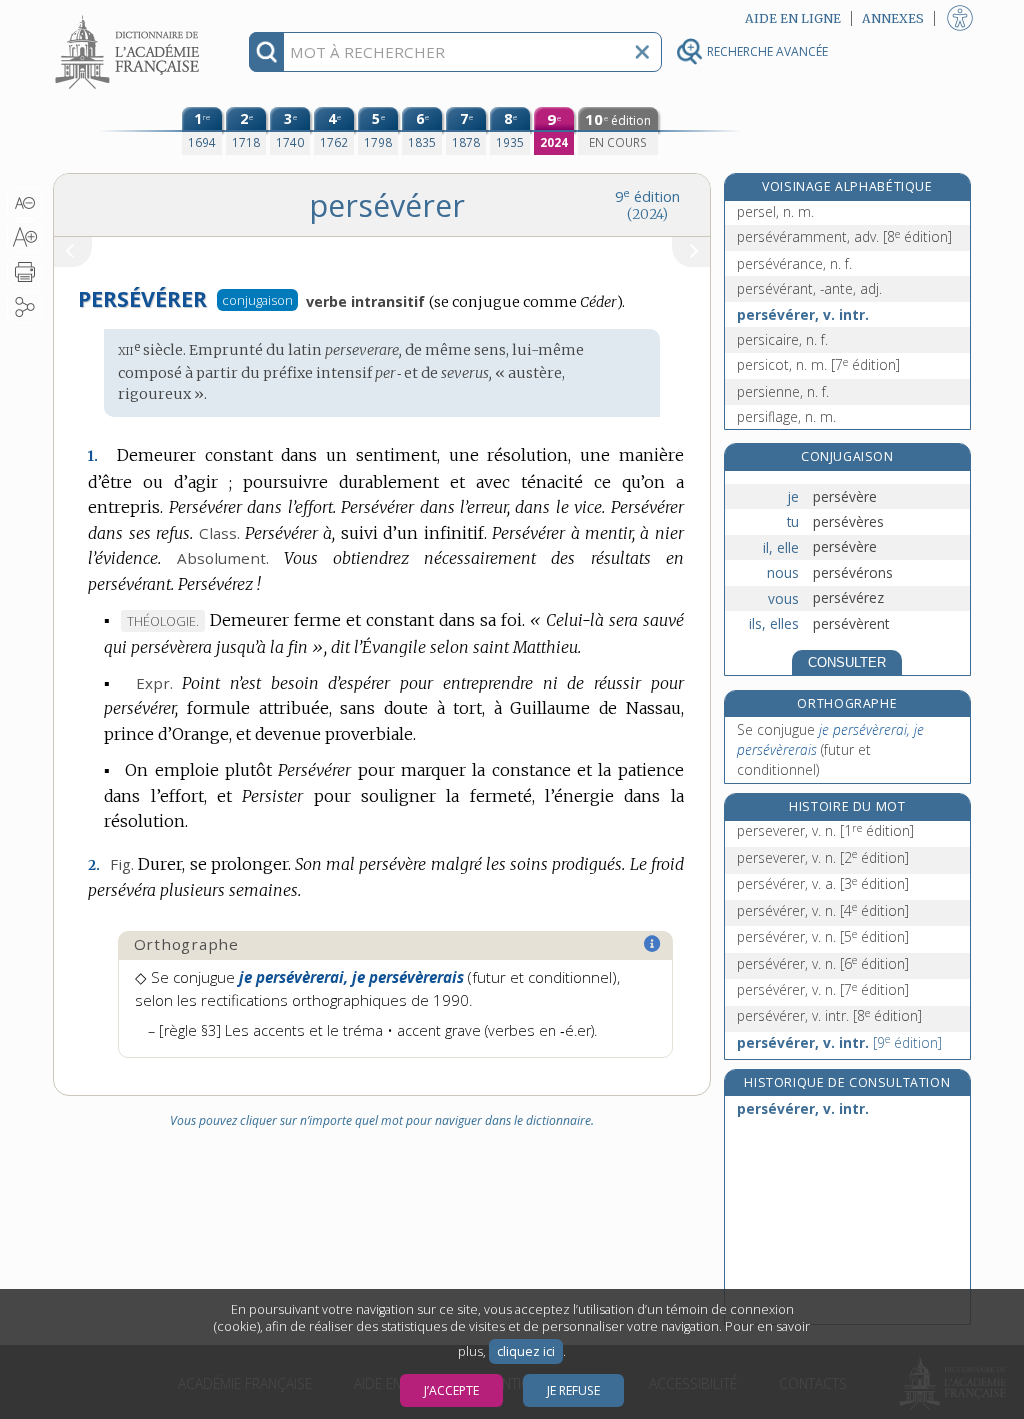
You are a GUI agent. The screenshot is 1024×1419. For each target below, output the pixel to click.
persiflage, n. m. (786, 416)
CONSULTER (847, 662)
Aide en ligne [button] (793, 18)
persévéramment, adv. (844, 236)
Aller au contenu (130, 17)
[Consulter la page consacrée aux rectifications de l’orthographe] (653, 944)
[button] (24, 203)
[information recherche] (266, 52)
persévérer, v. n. (823, 910)
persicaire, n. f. (782, 339)
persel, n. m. (775, 211)
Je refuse (573, 1390)
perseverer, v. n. (825, 830)
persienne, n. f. (783, 391)
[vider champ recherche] (642, 52)
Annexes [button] (893, 18)
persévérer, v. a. (823, 883)
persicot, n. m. (818, 364)
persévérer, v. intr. (803, 314)
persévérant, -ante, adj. (809, 288)
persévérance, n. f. (794, 263)
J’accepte (451, 1390)
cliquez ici (526, 1351)
